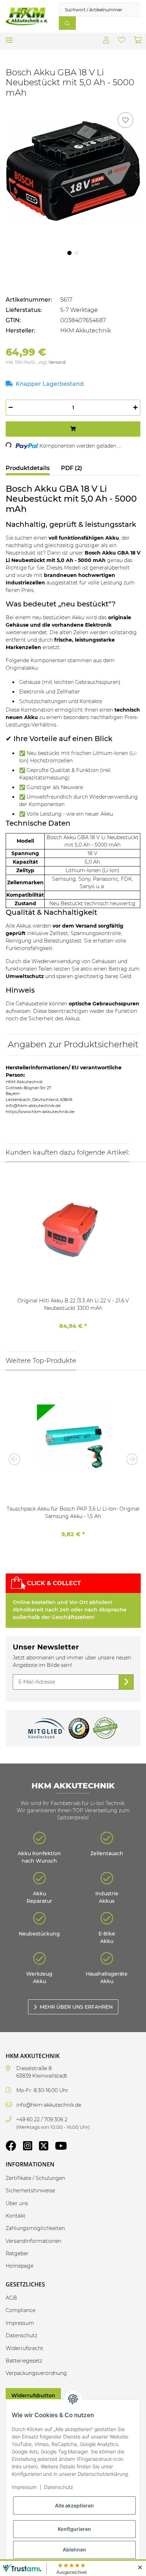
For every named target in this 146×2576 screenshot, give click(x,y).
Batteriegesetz (24, 2361)
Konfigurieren (74, 2529)
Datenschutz (58, 2487)
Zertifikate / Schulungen (35, 2178)
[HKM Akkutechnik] (27, 17)
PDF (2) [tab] (72, 468)
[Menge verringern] (11, 408)
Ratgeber (17, 2253)
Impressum (24, 2487)
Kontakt (16, 2216)
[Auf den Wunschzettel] (125, 120)
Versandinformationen (33, 2241)
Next (130, 1459)
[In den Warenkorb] (73, 429)
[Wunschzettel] (122, 41)
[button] (106, 41)
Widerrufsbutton (33, 2396)
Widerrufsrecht (24, 2348)
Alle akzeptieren (74, 2505)
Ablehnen (74, 2550)
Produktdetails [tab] (28, 468)
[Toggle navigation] (9, 37)
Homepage (19, 2266)
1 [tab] (69, 253)
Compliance (21, 2310)
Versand (57, 362)
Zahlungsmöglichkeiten (35, 2228)
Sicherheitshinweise (30, 2191)
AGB (11, 2298)
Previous (16, 1459)
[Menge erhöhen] (135, 408)
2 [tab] (77, 253)
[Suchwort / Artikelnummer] (67, 23)
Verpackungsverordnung (36, 2373)
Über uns (17, 2203)
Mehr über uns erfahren (76, 2007)
